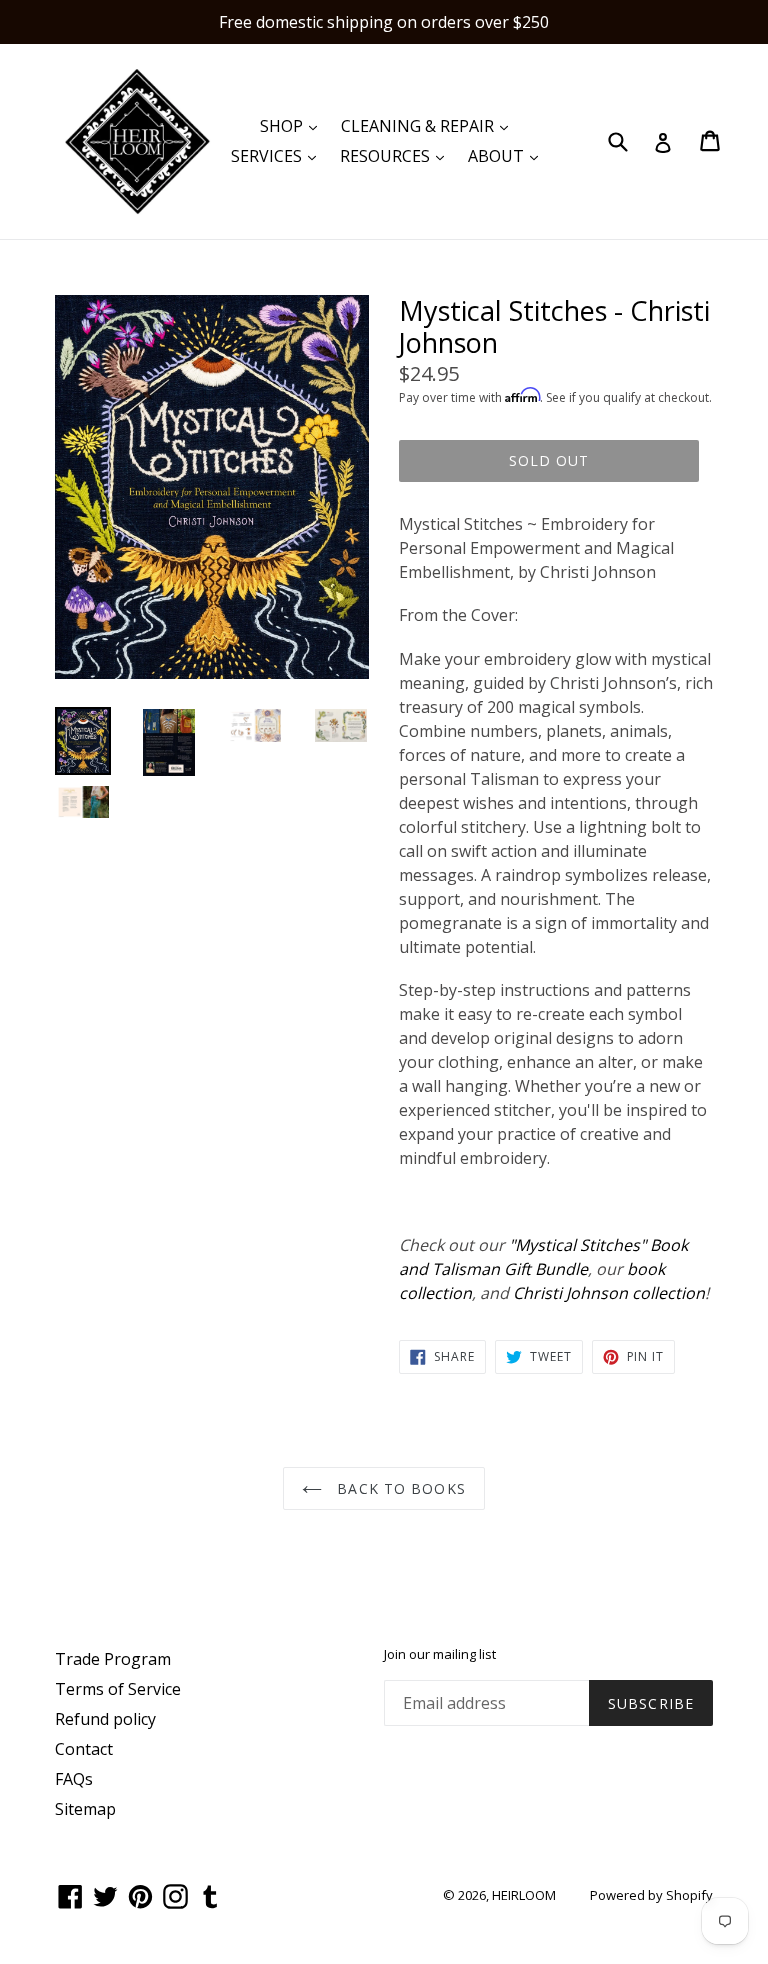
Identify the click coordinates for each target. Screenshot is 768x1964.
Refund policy (105, 1719)
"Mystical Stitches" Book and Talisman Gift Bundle (543, 1257)
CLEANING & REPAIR (429, 125)
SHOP (293, 125)
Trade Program (113, 1659)
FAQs (74, 1779)
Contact (84, 1749)
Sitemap (85, 1809)
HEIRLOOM (524, 1895)
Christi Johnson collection (609, 1293)
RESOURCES (397, 155)
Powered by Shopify (651, 1895)
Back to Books (399, 1488)
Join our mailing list (440, 1655)
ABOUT (508, 155)
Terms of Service (118, 1689)
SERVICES (278, 155)
